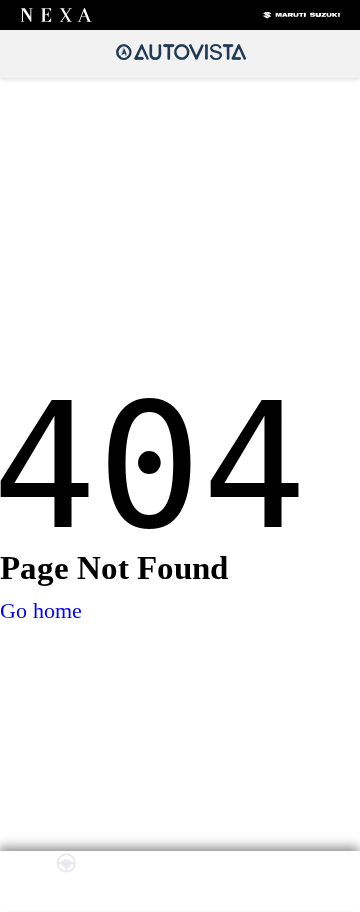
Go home (41, 610)
